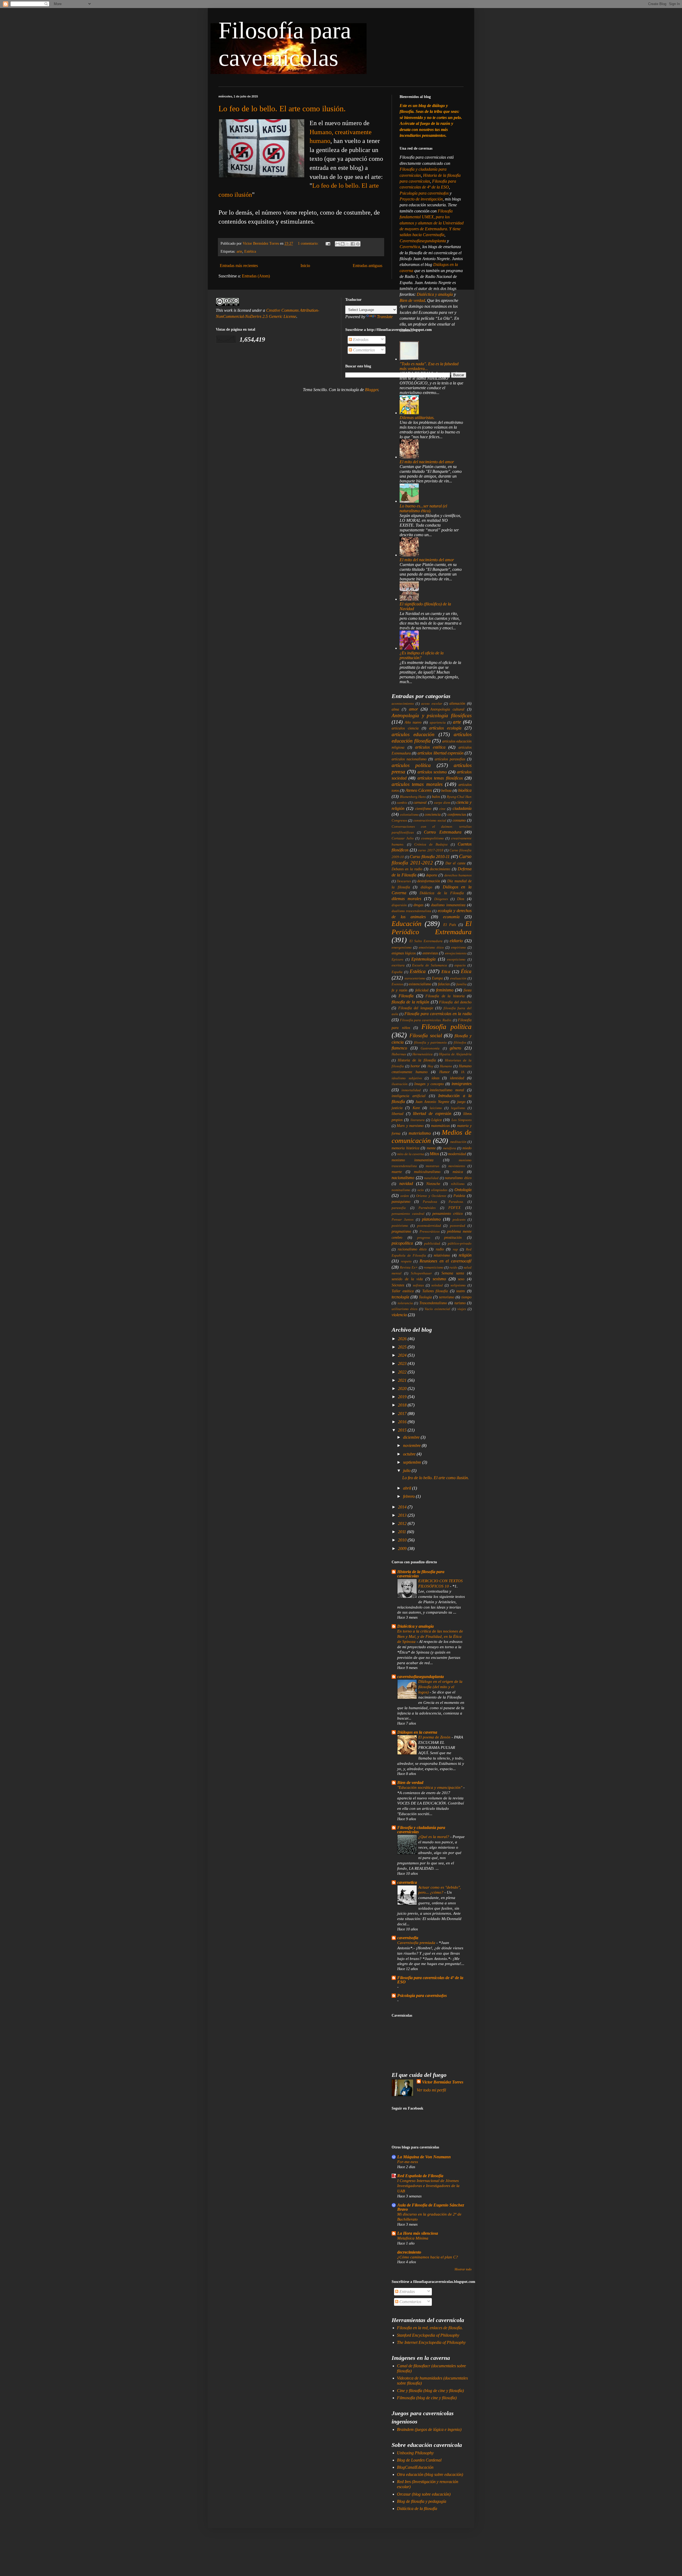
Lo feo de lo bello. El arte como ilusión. (282, 108)
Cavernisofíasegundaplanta (423, 241)
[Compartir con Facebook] (353, 244)
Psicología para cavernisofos (425, 193)
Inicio (305, 266)
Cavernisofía (434, 235)
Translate (385, 317)
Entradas (360, 340)
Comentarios (363, 350)
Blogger (372, 390)
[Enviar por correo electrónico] (338, 244)
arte (239, 251)
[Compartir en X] (348, 244)
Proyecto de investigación (421, 199)
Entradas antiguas (368, 266)
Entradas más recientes (239, 266)
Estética (250, 251)
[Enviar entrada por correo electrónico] (328, 243)
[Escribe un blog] (343, 244)
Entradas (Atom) (256, 276)
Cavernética (410, 247)
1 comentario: (309, 243)
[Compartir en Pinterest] (358, 244)
